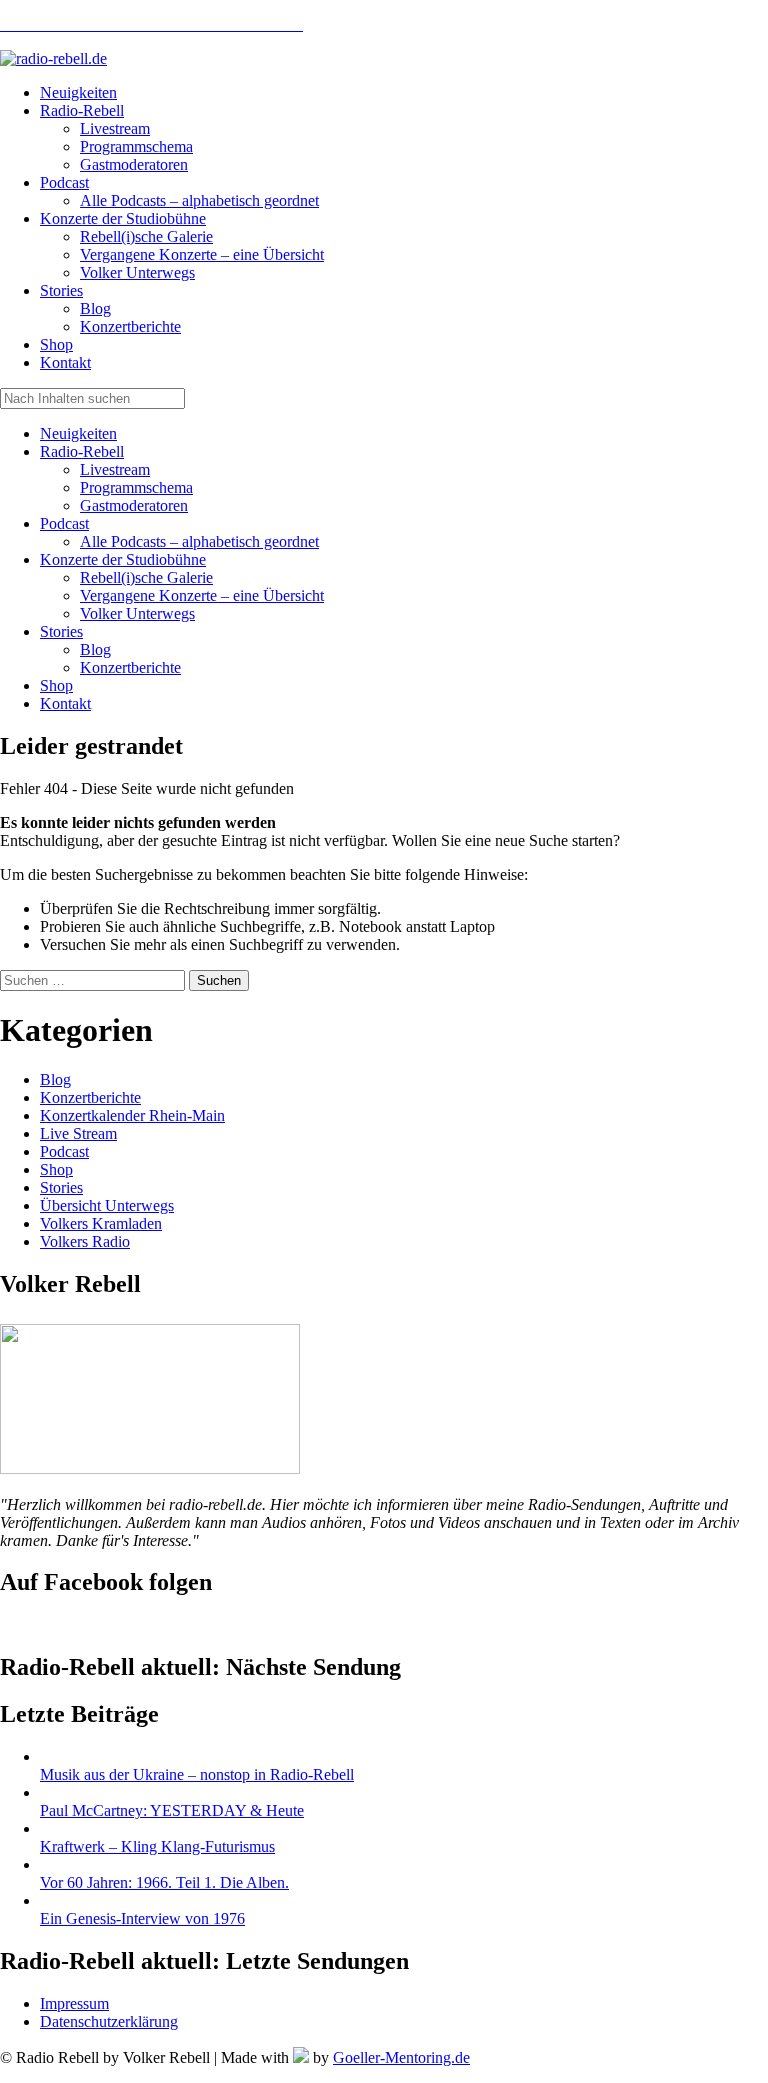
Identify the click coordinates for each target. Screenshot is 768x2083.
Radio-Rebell (82, 451)
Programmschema (136, 487)
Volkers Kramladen (101, 1223)
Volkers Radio (85, 1241)
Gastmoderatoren (134, 505)
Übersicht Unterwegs (107, 1205)
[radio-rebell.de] (150, 1468)
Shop (56, 685)
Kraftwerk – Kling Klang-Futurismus (157, 1846)
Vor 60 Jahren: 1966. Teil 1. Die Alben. (164, 1882)
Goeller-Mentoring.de (401, 2057)
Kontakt (65, 703)
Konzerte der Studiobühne (123, 559)
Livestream (115, 469)
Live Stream (78, 1133)
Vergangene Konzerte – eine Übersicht (202, 595)
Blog (95, 649)
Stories (61, 631)
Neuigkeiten (78, 433)
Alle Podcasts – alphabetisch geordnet (199, 541)
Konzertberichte (130, 667)
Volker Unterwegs (137, 613)
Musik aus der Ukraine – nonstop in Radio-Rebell (197, 1774)
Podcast (64, 523)
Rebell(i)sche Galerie (146, 577)
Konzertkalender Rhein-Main (132, 1115)
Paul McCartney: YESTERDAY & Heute (172, 1810)
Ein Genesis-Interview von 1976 (142, 1918)
